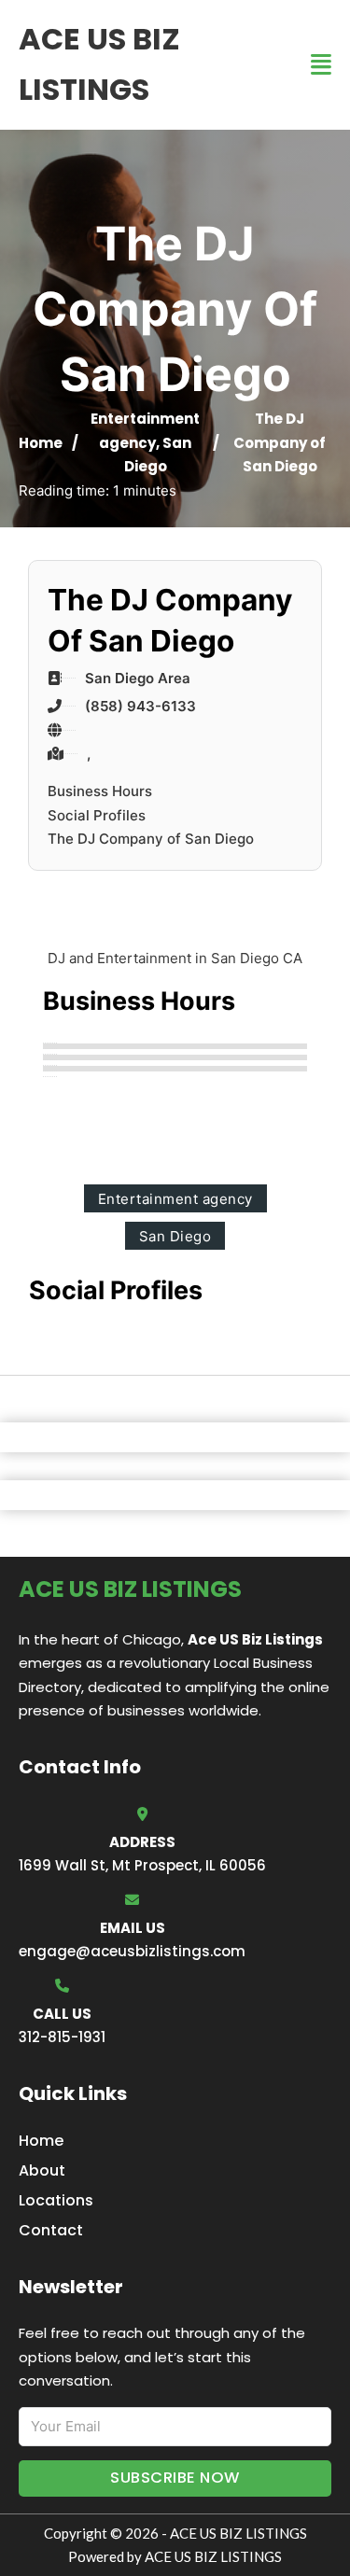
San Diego (175, 1236)
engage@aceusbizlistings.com (132, 1951)
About (42, 2170)
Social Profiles (97, 815)
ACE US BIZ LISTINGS (99, 64)
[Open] (321, 65)
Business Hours (100, 791)
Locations (56, 2200)
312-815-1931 (62, 2037)
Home (41, 443)
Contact (51, 2230)
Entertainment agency (175, 1199)
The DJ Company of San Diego (151, 839)
